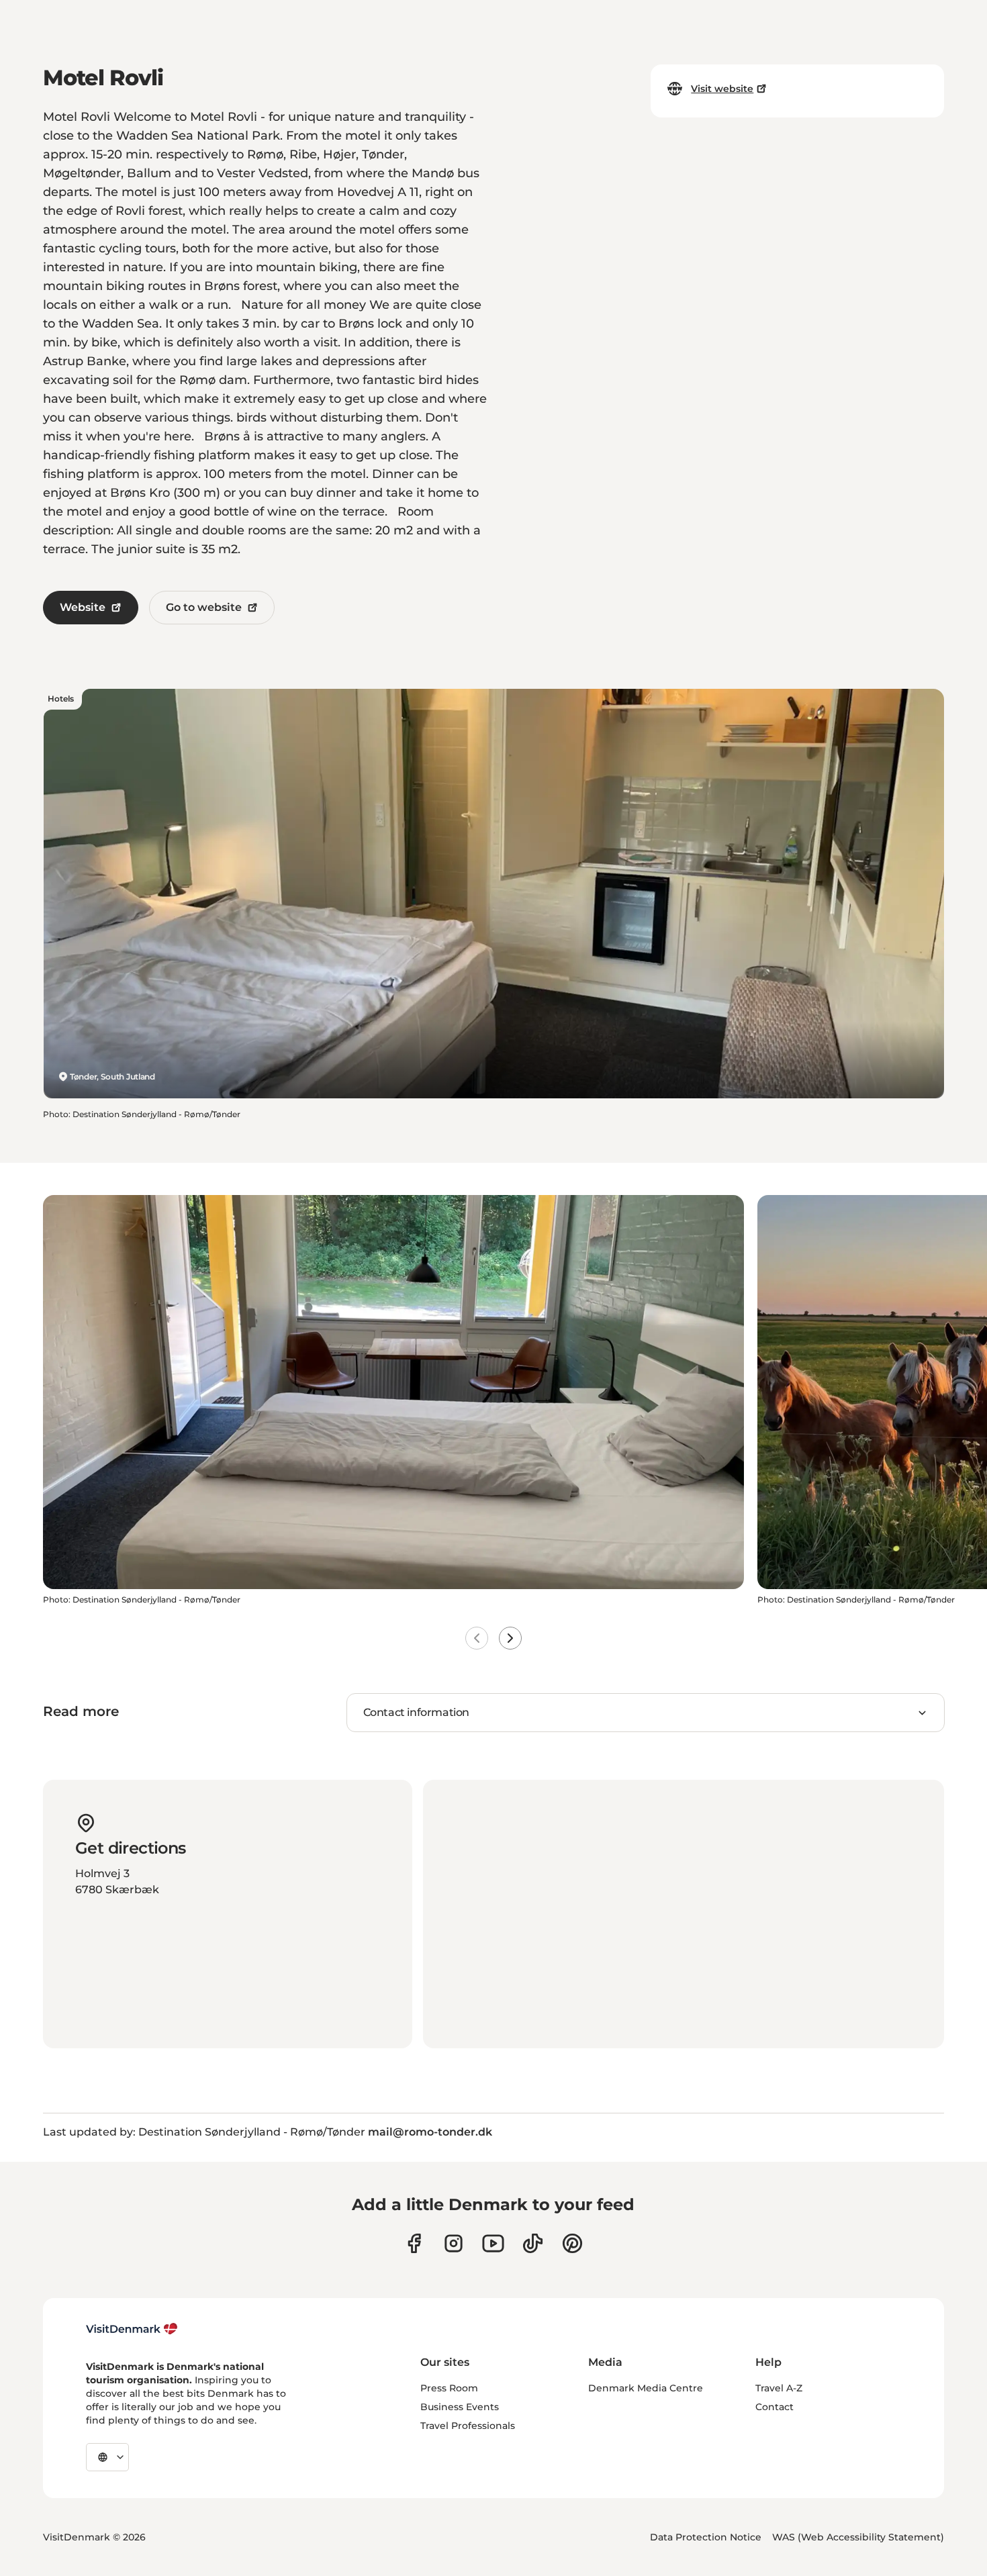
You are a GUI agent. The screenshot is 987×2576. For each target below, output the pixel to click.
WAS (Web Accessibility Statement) (858, 2537)
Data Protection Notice (706, 2537)
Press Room (449, 2388)
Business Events (460, 2407)
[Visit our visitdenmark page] (493, 2243)
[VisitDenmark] (132, 2329)
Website (83, 607)
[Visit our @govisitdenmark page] (533, 2243)
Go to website (204, 607)
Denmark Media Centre (646, 2388)
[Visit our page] (454, 2243)
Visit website (722, 89)
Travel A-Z (779, 2388)
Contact (774, 2407)
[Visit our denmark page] (414, 2243)
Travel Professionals (468, 2426)
